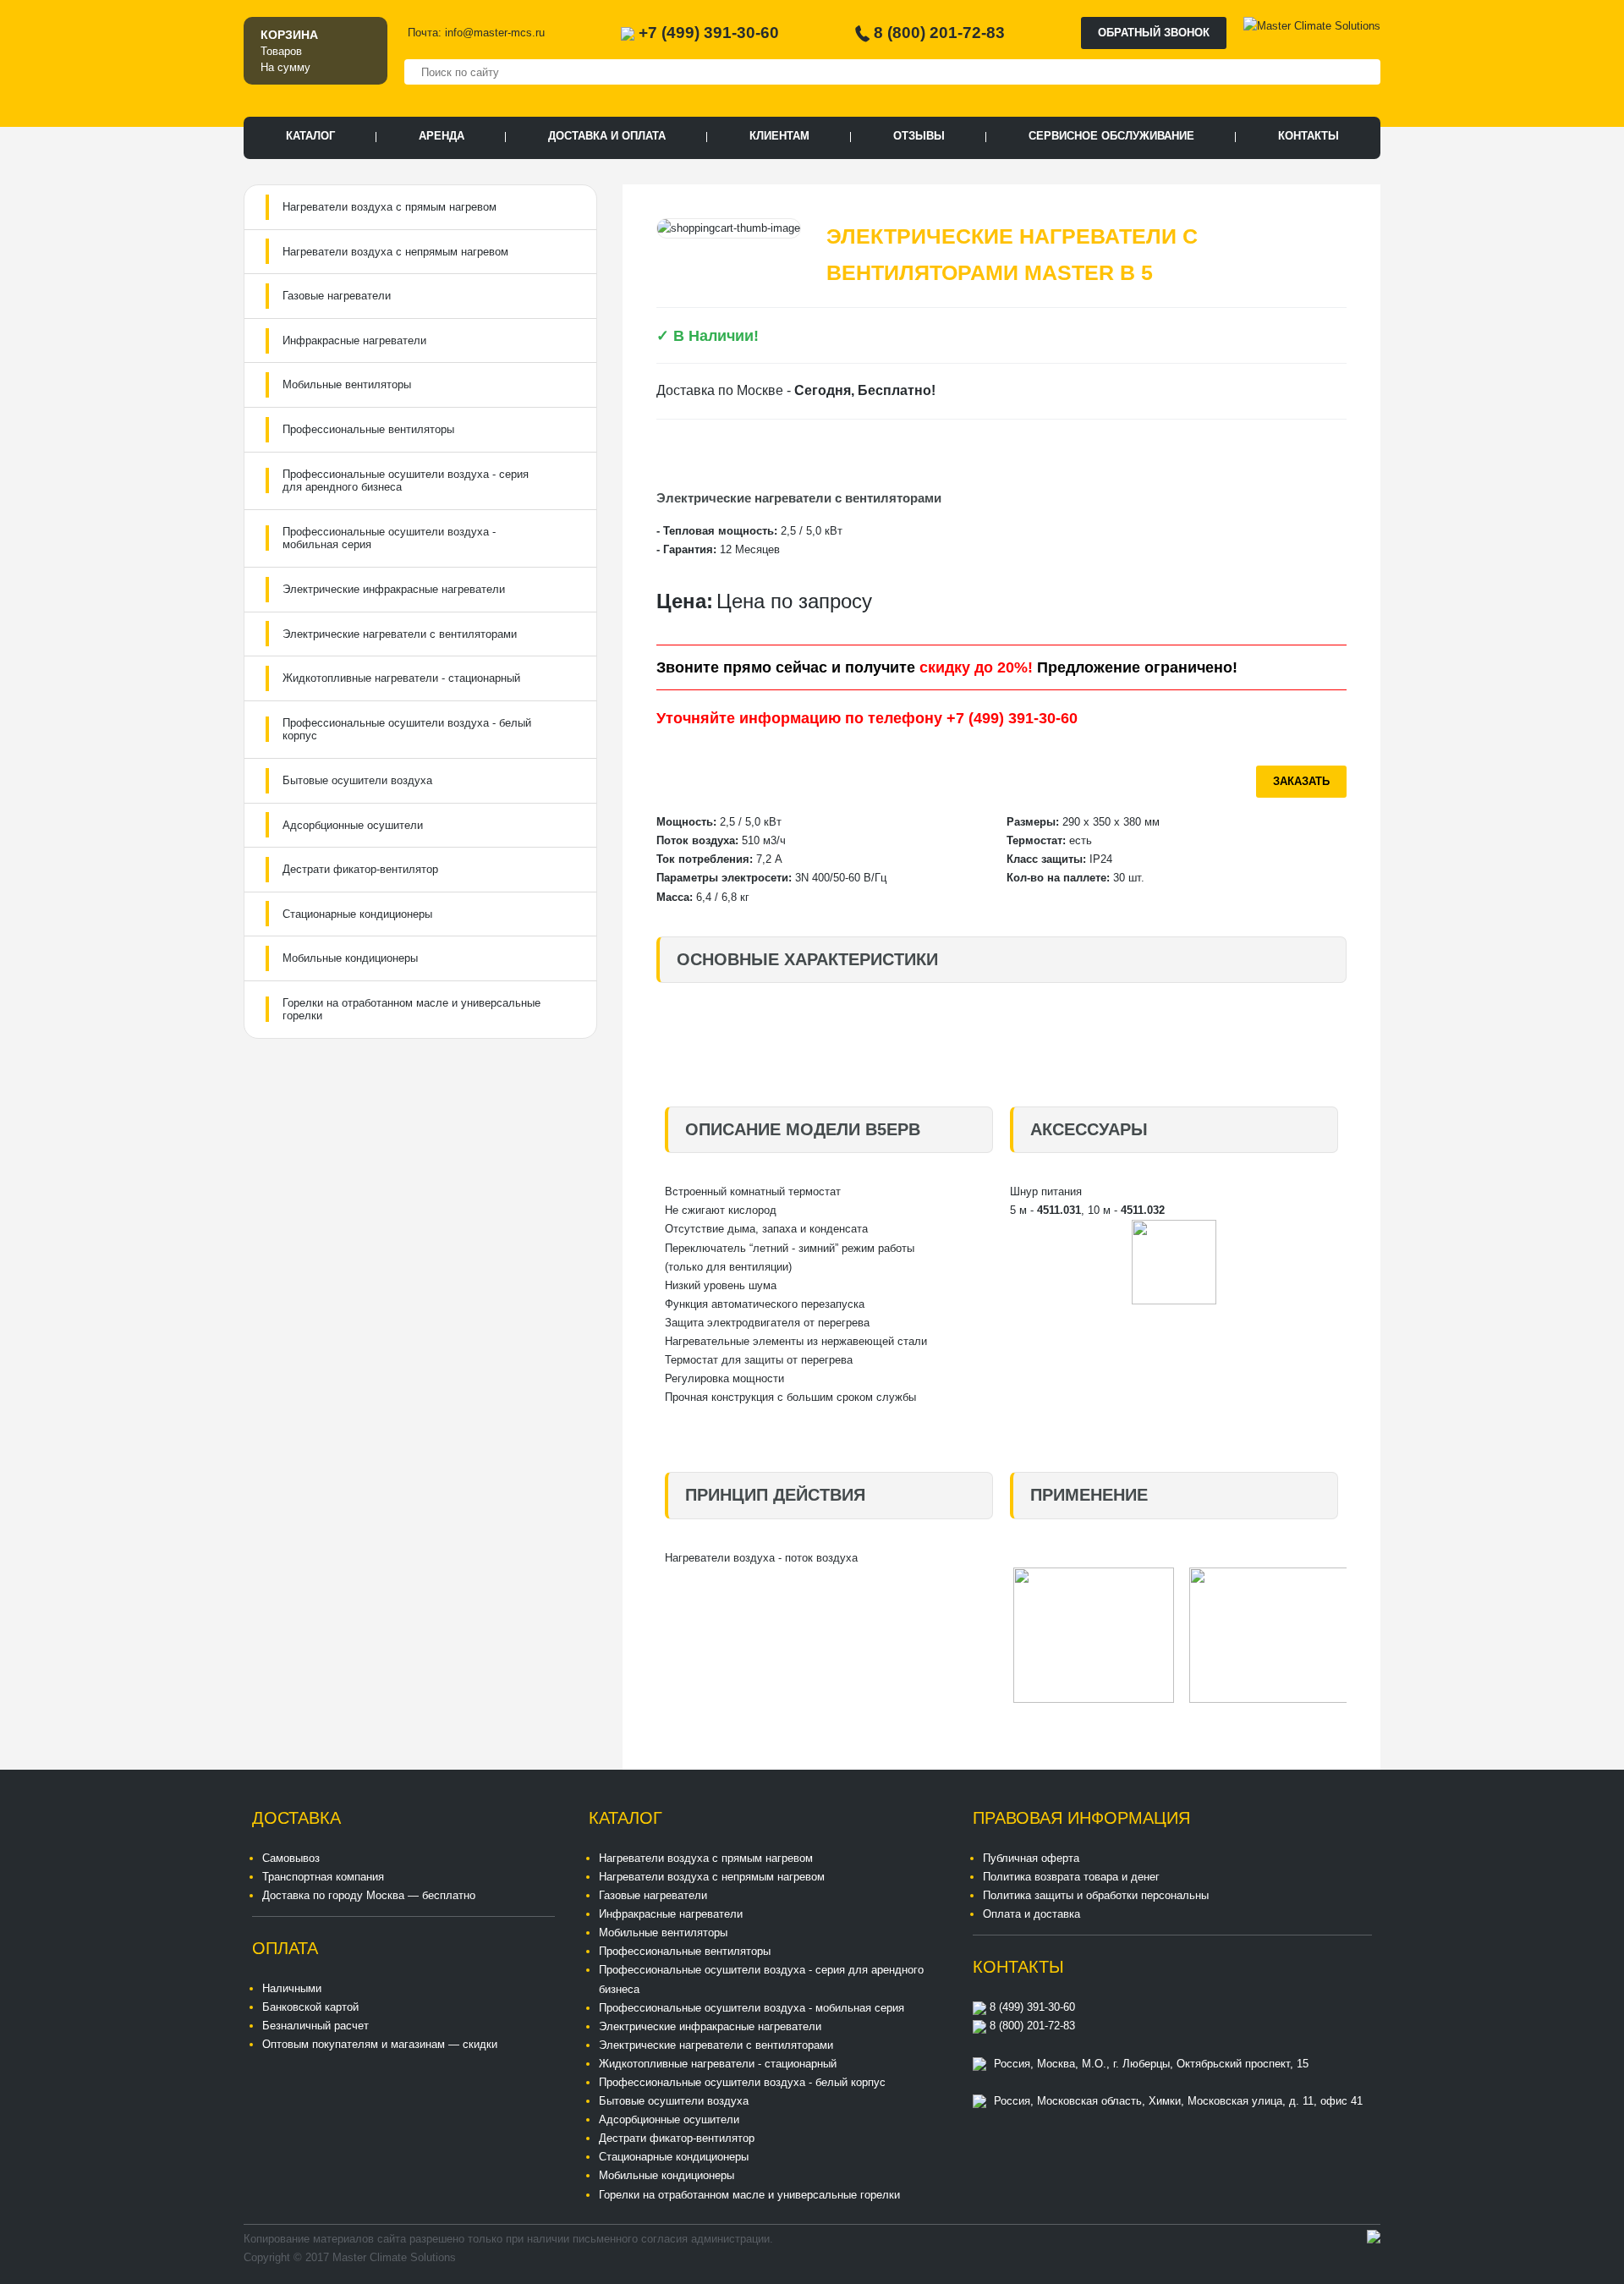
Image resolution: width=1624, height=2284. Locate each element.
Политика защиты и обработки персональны (1096, 1895)
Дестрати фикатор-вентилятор (360, 869)
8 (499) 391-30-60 (1031, 2007)
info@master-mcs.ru (495, 33)
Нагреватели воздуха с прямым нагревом (390, 207)
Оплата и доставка (1031, 1914)
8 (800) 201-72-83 (939, 33)
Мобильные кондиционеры (350, 958)
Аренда (442, 136)
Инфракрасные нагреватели (354, 340)
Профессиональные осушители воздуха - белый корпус (407, 730)
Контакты (1309, 136)
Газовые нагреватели (337, 296)
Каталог (310, 136)
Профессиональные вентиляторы (368, 429)
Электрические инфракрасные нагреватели (394, 589)
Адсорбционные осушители (353, 825)
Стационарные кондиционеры (357, 914)
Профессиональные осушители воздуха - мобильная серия (389, 538)
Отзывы (919, 136)
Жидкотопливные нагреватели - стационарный (401, 678)
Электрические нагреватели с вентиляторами (400, 634)
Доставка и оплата (607, 136)
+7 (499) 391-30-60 (709, 33)
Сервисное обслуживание (1111, 136)
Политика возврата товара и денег (1071, 1877)
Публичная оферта (1031, 1858)
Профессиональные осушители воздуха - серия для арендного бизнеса (406, 481)
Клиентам (779, 136)
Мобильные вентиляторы (347, 384)
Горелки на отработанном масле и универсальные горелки (411, 1010)
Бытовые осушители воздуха (357, 780)
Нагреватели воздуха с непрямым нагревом (395, 252)
